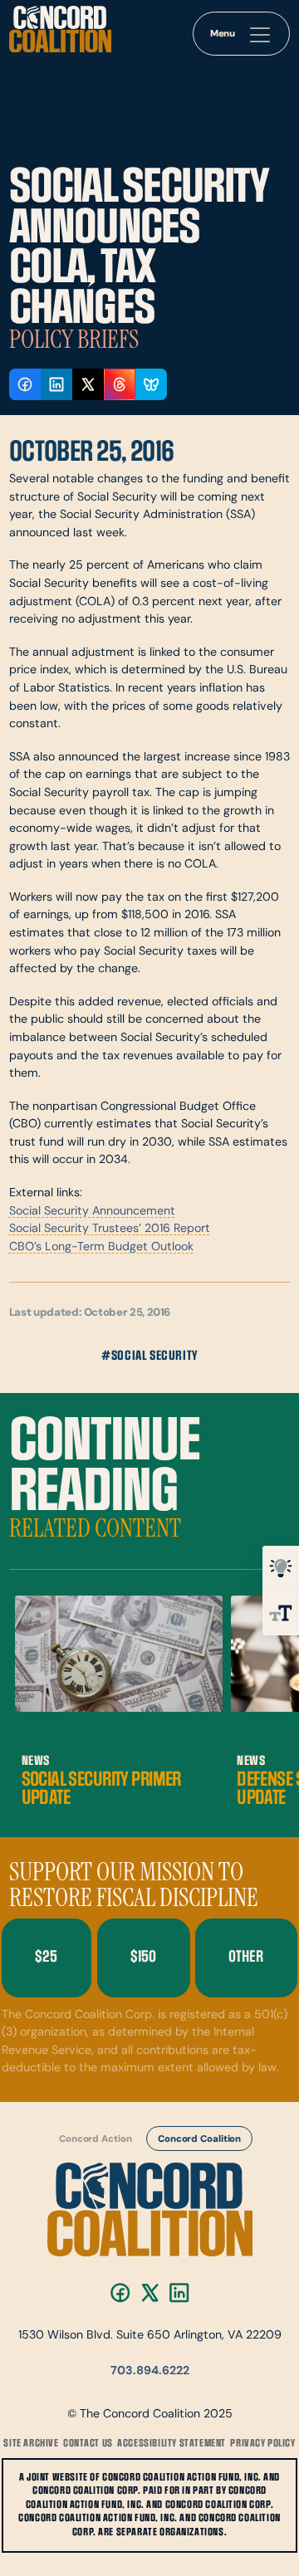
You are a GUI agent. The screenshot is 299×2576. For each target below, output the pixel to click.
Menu (223, 34)
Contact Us (88, 2444)
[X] (149, 2292)
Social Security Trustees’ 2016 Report (110, 1229)
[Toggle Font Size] (281, 1613)
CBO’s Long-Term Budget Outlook (101, 1247)
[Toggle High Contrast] (281, 1568)
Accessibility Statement (172, 2444)
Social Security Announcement (92, 1212)
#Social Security (149, 1356)
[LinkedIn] (179, 2292)
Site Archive (31, 2444)
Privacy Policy (262, 2444)
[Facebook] (120, 2292)
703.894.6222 (150, 2371)
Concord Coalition (199, 2139)
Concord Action (96, 2139)
